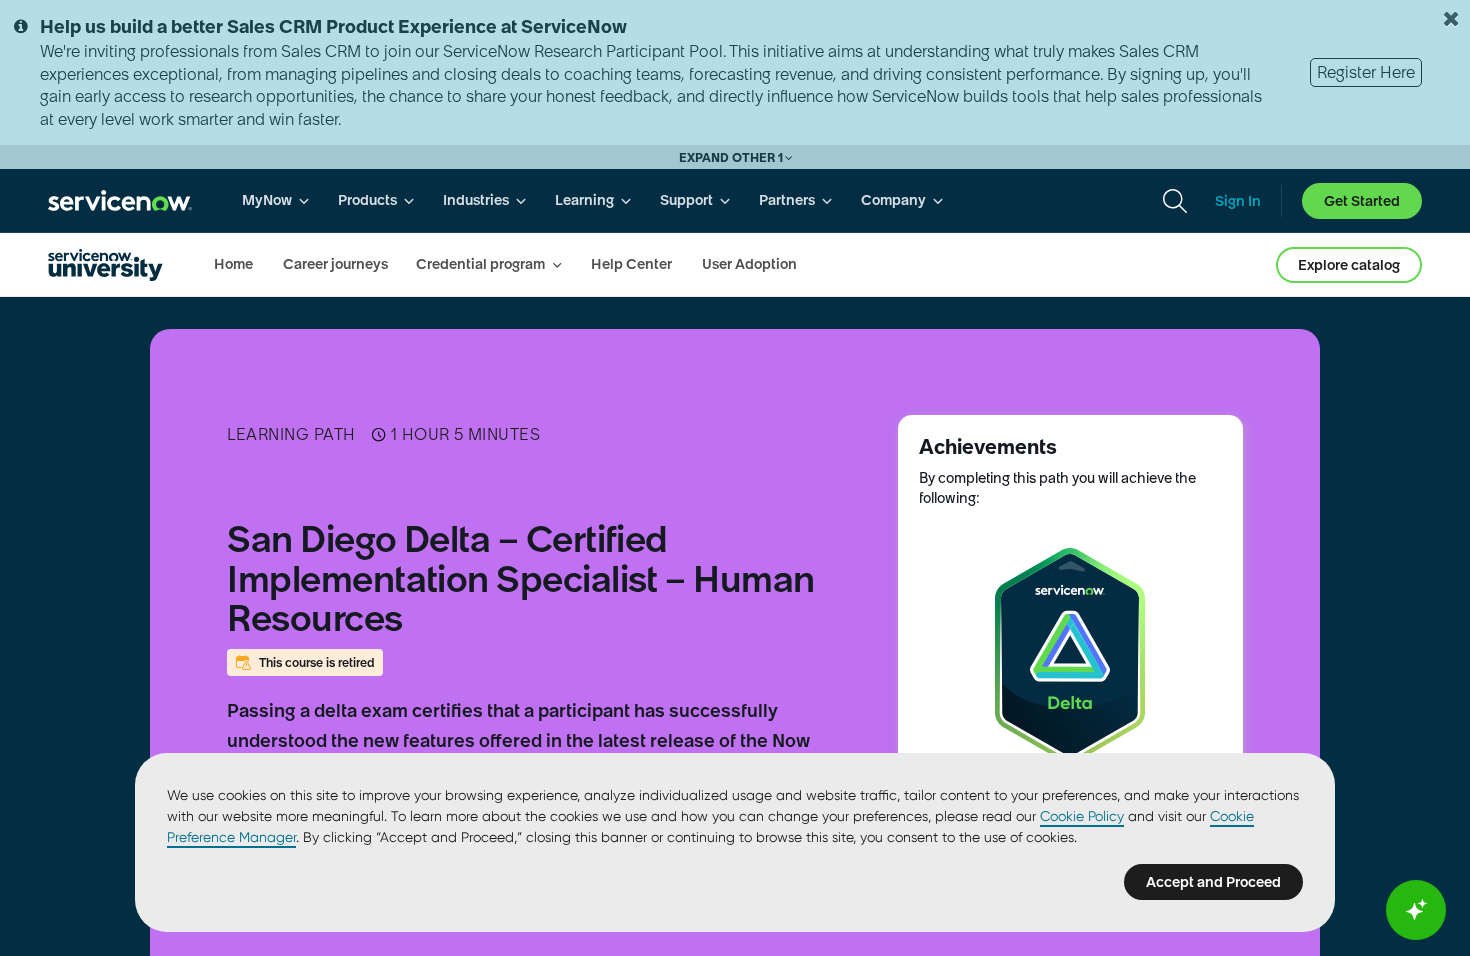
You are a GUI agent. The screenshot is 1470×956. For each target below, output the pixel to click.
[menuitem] (276, 200)
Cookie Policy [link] (1082, 816)
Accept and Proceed (1213, 882)
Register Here (1366, 72)
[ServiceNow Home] (120, 200)
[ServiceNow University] (105, 265)
